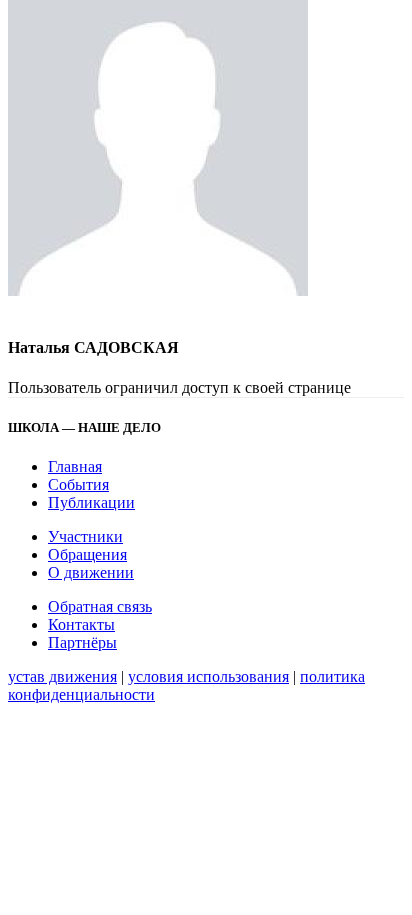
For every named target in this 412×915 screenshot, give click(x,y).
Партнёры (82, 642)
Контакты (81, 624)
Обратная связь (100, 606)
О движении (91, 572)
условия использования (208, 676)
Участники (85, 536)
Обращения (87, 554)
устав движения (62, 676)
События (78, 484)
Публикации (91, 502)
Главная (75, 466)
